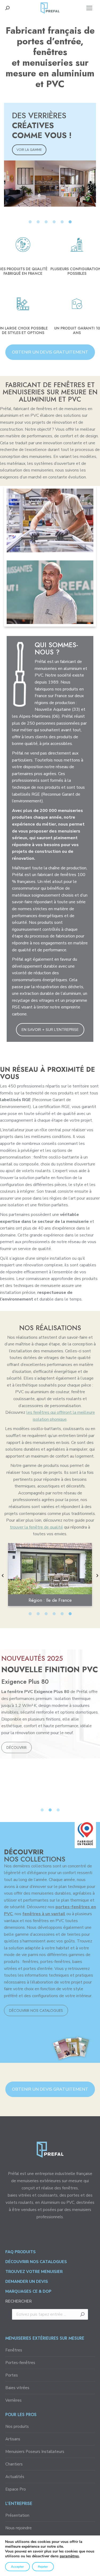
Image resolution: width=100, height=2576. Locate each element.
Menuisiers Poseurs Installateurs (35, 2452)
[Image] (50, 520)
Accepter (17, 2567)
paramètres (69, 2556)
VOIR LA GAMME (29, 150)
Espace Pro (16, 2489)
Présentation (17, 2515)
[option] (50, 155)
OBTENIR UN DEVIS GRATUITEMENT (50, 352)
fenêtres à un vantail (44, 1914)
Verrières (13, 2400)
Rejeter (43, 2567)
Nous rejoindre (19, 2528)
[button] (3, 1576)
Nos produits (17, 2426)
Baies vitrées (17, 2388)
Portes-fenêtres (20, 2363)
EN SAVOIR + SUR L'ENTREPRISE (50, 1030)
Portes (12, 2375)
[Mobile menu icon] (89, 8)
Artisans (13, 2439)
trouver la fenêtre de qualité (36, 1527)
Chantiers (14, 2464)
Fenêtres (14, 2350)
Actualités (15, 2477)
